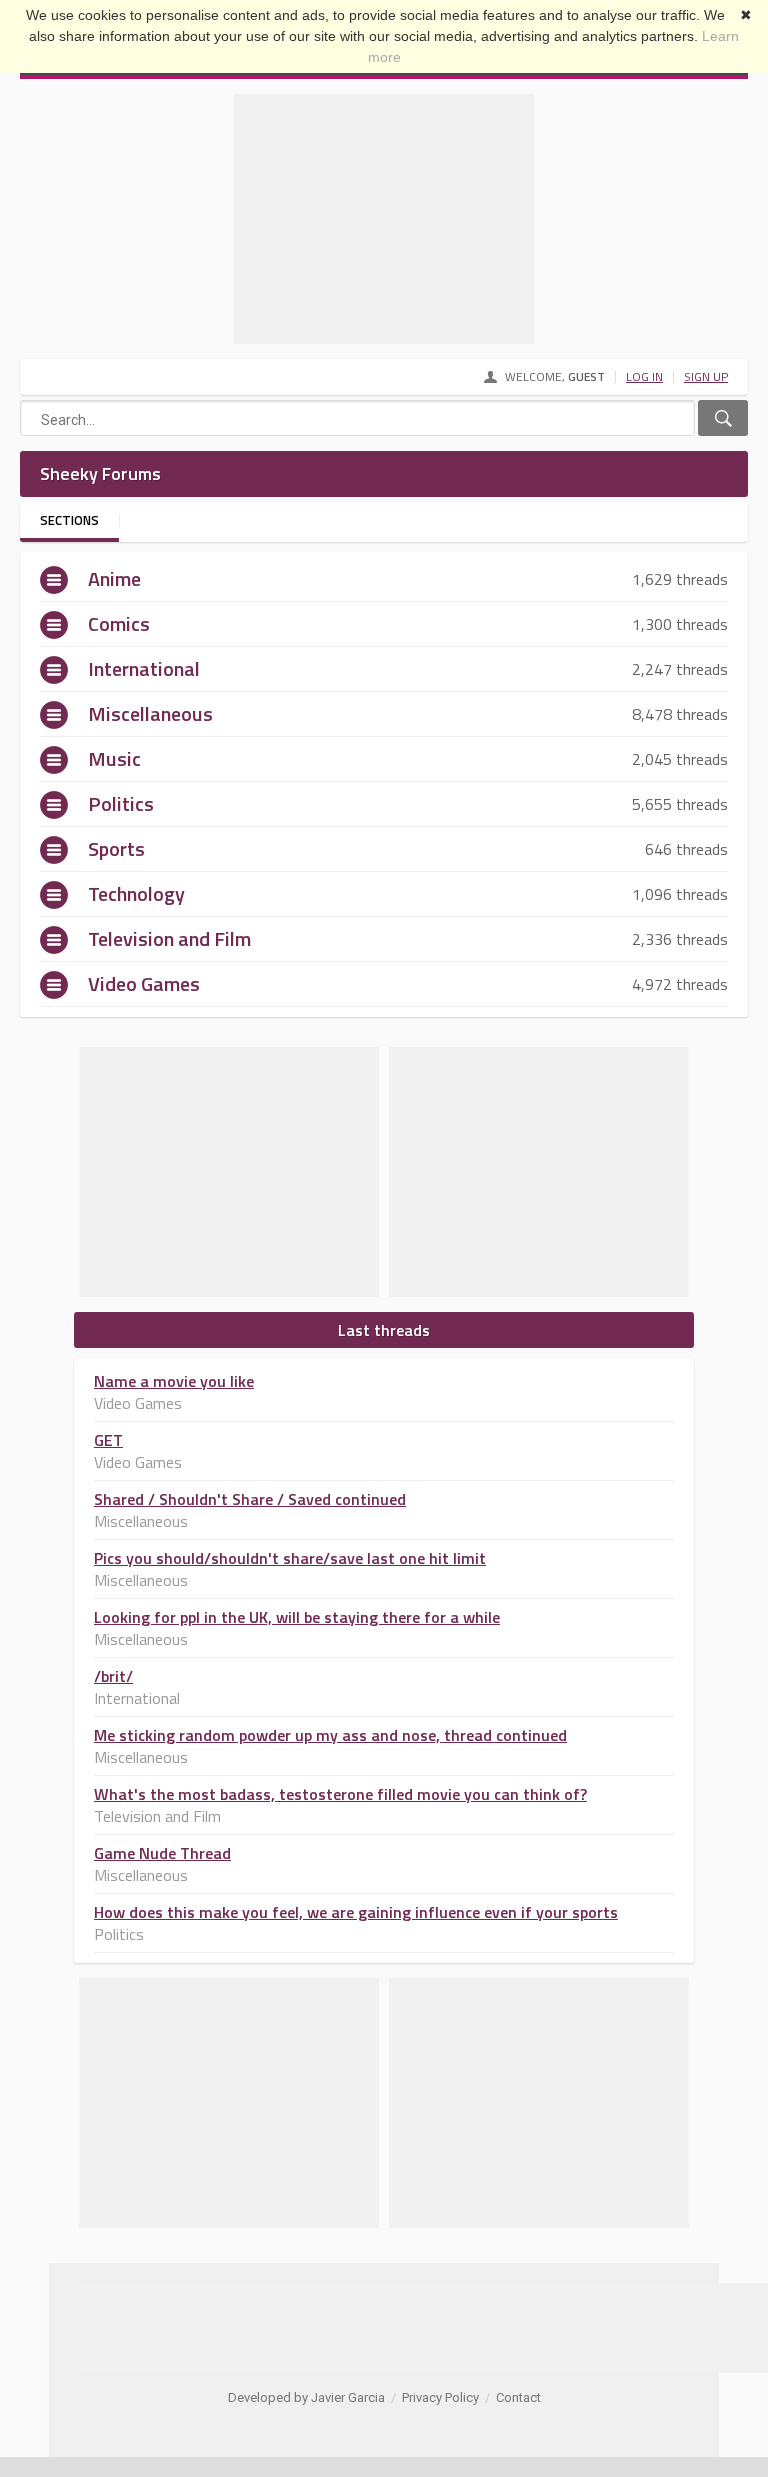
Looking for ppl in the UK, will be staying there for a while (297, 1617)
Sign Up (706, 376)
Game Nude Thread (162, 1853)
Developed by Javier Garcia (306, 2397)
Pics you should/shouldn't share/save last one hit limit (290, 1558)
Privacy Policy (440, 2397)
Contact (518, 2397)
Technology (136, 893)
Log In (644, 376)
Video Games (144, 983)
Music (114, 758)
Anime (114, 578)
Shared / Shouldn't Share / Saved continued (250, 1499)
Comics (119, 623)
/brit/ (113, 1676)
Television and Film (169, 938)
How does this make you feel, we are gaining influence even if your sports (356, 1912)
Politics (121, 803)
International (144, 668)
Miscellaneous (150, 713)
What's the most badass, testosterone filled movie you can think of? (340, 1794)
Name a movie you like (174, 1381)
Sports (116, 848)
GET (108, 1440)
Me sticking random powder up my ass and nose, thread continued (330, 1735)
